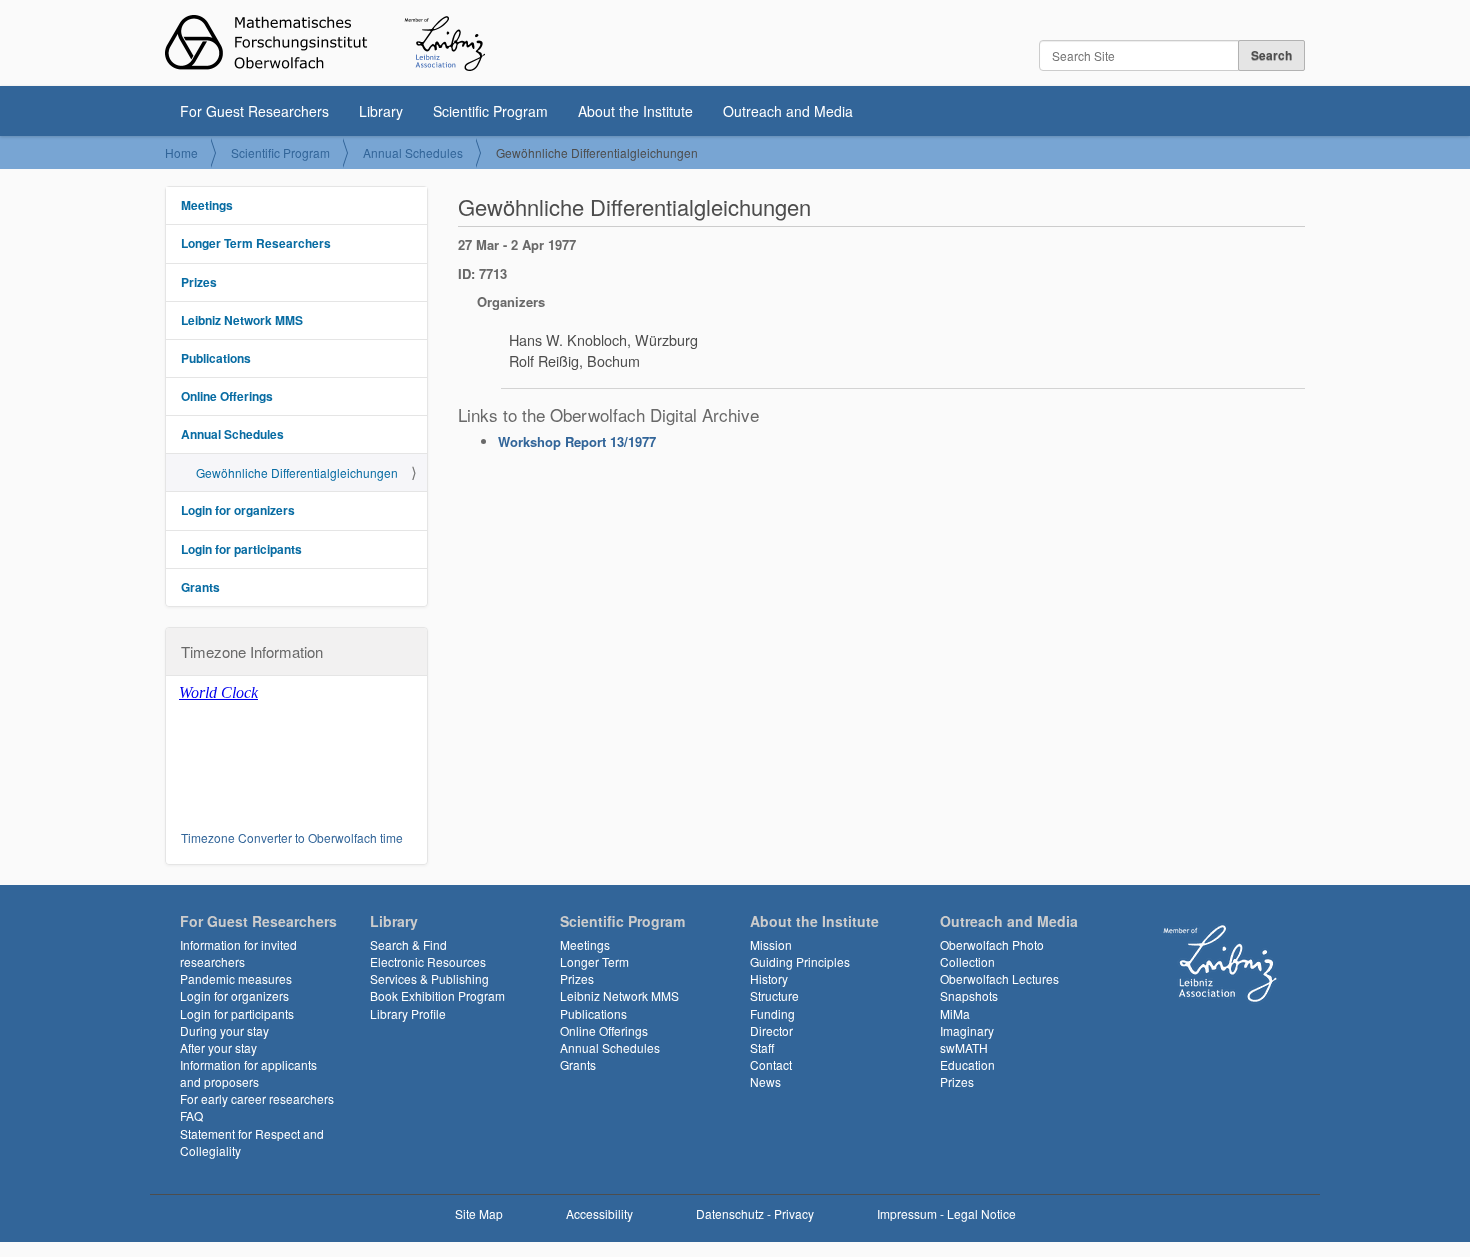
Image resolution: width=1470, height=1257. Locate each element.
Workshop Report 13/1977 (577, 441)
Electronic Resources (428, 961)
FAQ (191, 1115)
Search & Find (408, 944)
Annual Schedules (413, 152)
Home (181, 152)
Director (771, 1030)
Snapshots (969, 995)
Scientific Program (490, 111)
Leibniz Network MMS (242, 320)
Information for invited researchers (238, 953)
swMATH (964, 1047)
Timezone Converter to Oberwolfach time (292, 837)
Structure (774, 995)
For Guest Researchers (254, 111)
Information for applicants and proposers (248, 1073)
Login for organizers (238, 510)
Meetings (207, 205)
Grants (200, 587)
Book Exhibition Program (437, 995)
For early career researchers (257, 1098)
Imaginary (967, 1030)
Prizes (199, 282)
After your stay (218, 1047)
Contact (771, 1064)
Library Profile (408, 1013)
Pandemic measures (236, 978)
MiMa (955, 1013)
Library (381, 111)
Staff (762, 1047)
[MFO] (325, 43)
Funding (772, 1013)
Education (967, 1064)
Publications (216, 358)
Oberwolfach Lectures (999, 978)
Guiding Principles (800, 961)
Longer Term (594, 961)
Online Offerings (227, 396)
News (765, 1081)
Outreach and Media (788, 111)
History (769, 978)
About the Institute (635, 111)
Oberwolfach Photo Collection (992, 953)
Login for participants (241, 549)
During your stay (224, 1030)
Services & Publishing (429, 978)
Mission (771, 944)
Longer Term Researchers (256, 243)
